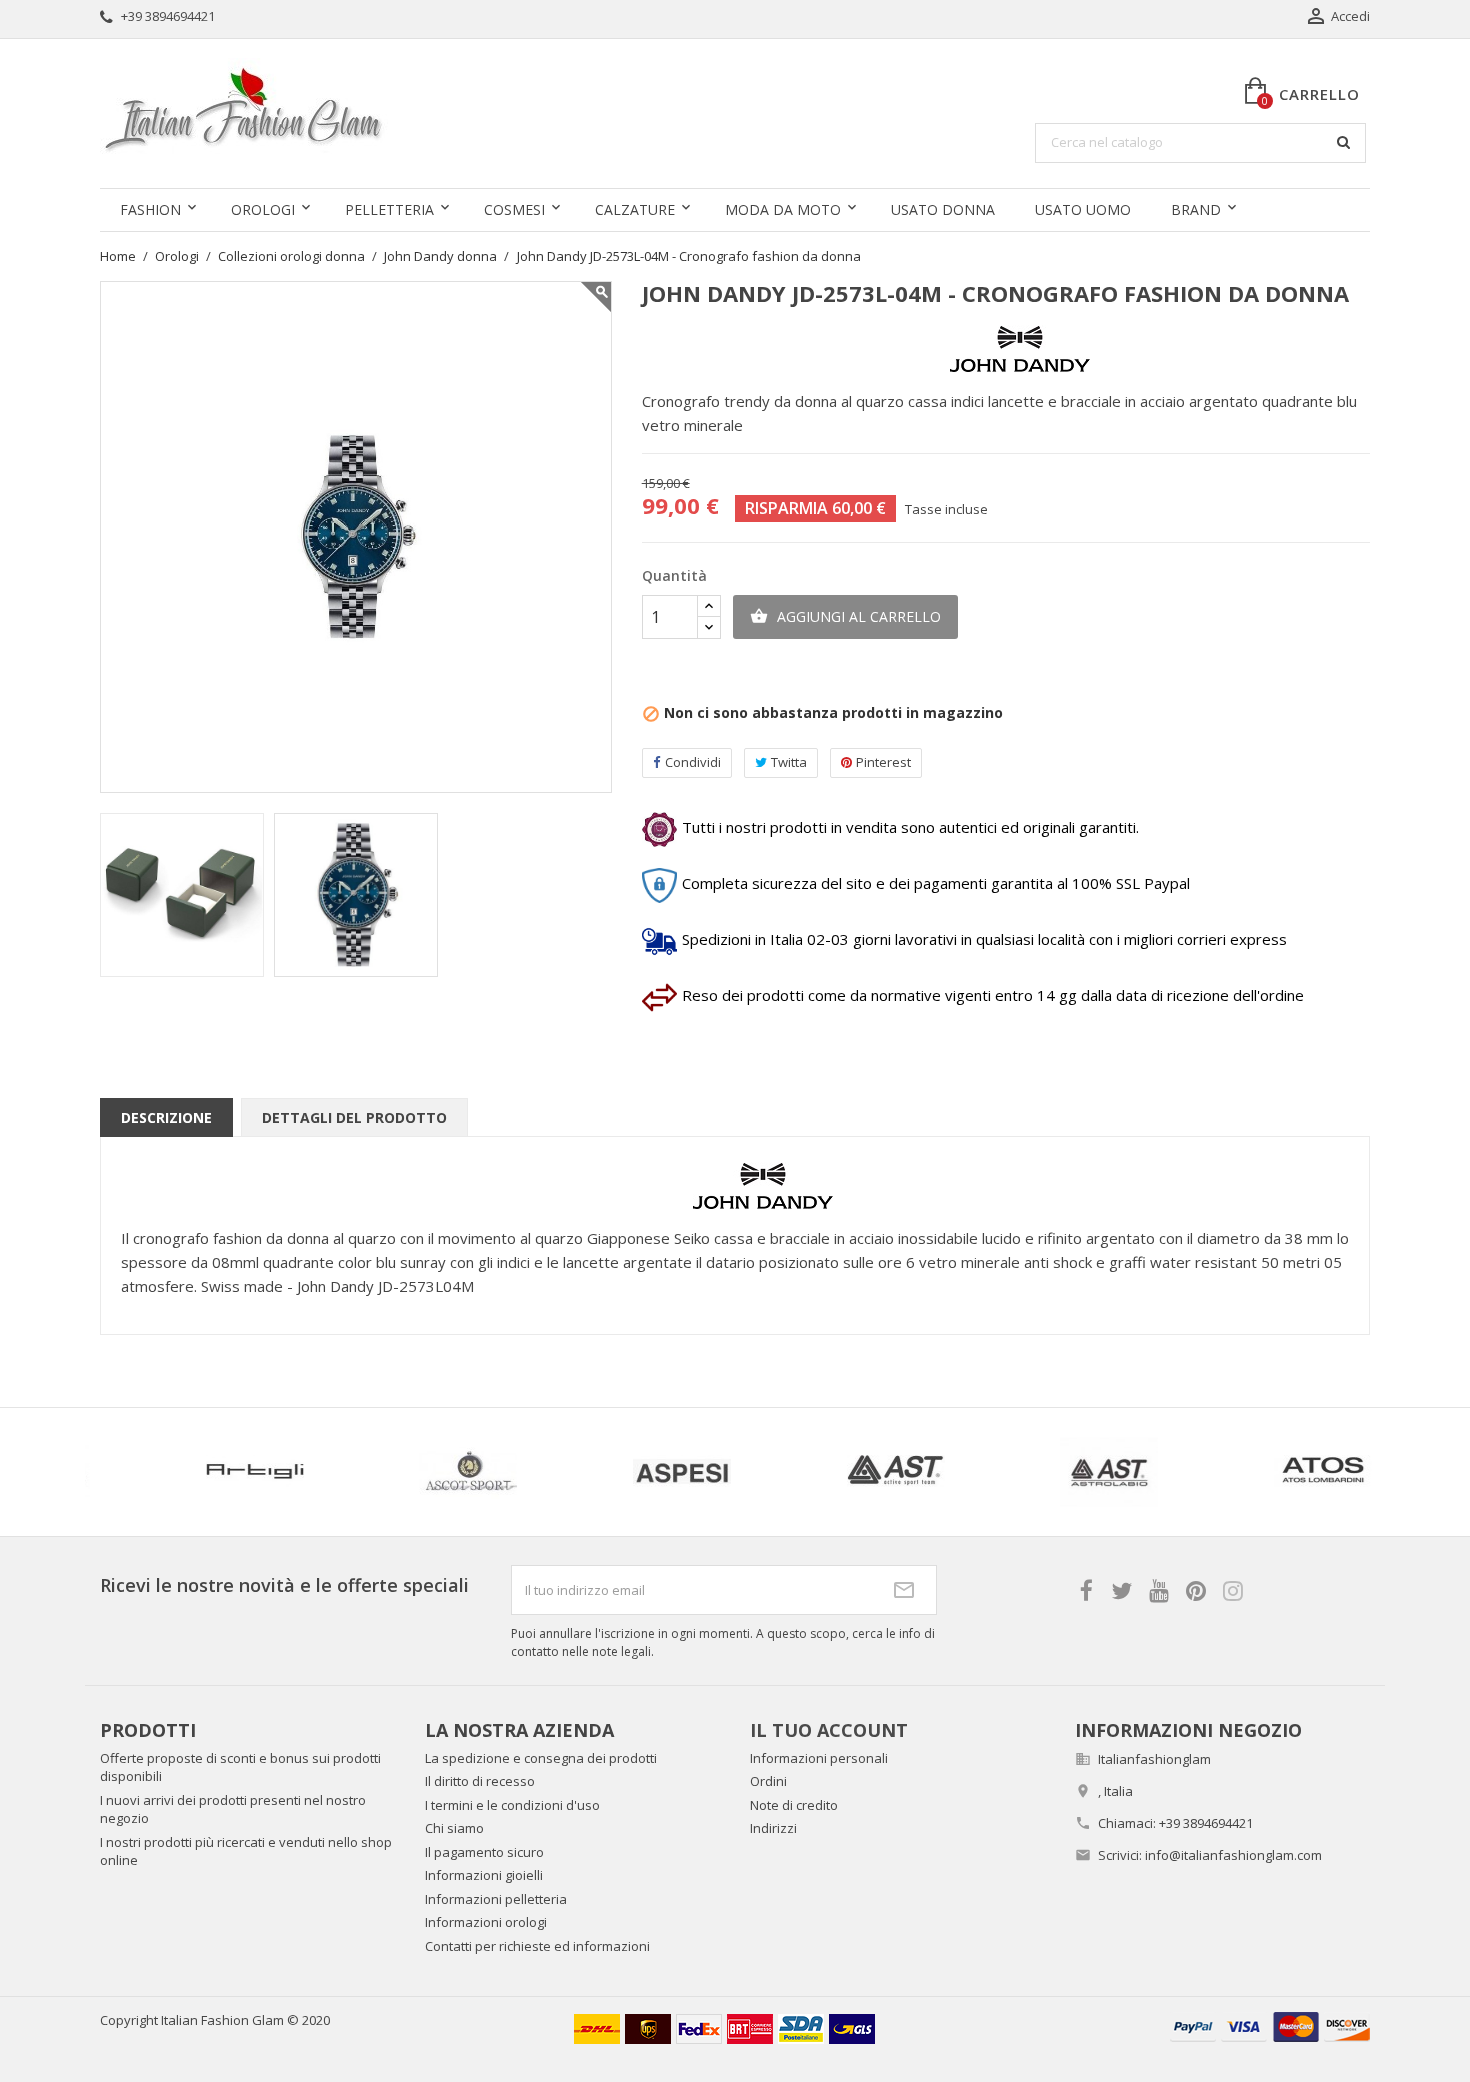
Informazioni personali (819, 1758)
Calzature (635, 209)
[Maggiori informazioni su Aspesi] (315, 1472)
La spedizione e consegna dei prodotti (541, 1758)
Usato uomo (1083, 209)
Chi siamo (454, 1828)
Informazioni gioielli (484, 1875)
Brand (1196, 209)
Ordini (768, 1781)
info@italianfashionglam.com (1233, 1855)
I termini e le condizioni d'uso (512, 1805)
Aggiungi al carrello (845, 616)
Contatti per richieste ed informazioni (537, 1946)
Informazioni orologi (486, 1922)
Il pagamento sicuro (484, 1852)
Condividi (693, 762)
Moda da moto (783, 209)
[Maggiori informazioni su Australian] (1170, 1472)
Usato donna (943, 209)
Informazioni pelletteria (496, 1899)
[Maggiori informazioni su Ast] (529, 1472)
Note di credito (794, 1805)
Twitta (789, 762)
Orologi (263, 209)
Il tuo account (829, 1730)
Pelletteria (389, 209)
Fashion (150, 209)
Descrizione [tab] (166, 1117)
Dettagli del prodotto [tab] (354, 1117)
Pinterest (883, 762)
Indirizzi (773, 1828)
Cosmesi (514, 209)
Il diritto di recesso (480, 1781)
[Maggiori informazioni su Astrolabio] (742, 1472)
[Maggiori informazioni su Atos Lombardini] (956, 1472)
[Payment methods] (1270, 2025)
